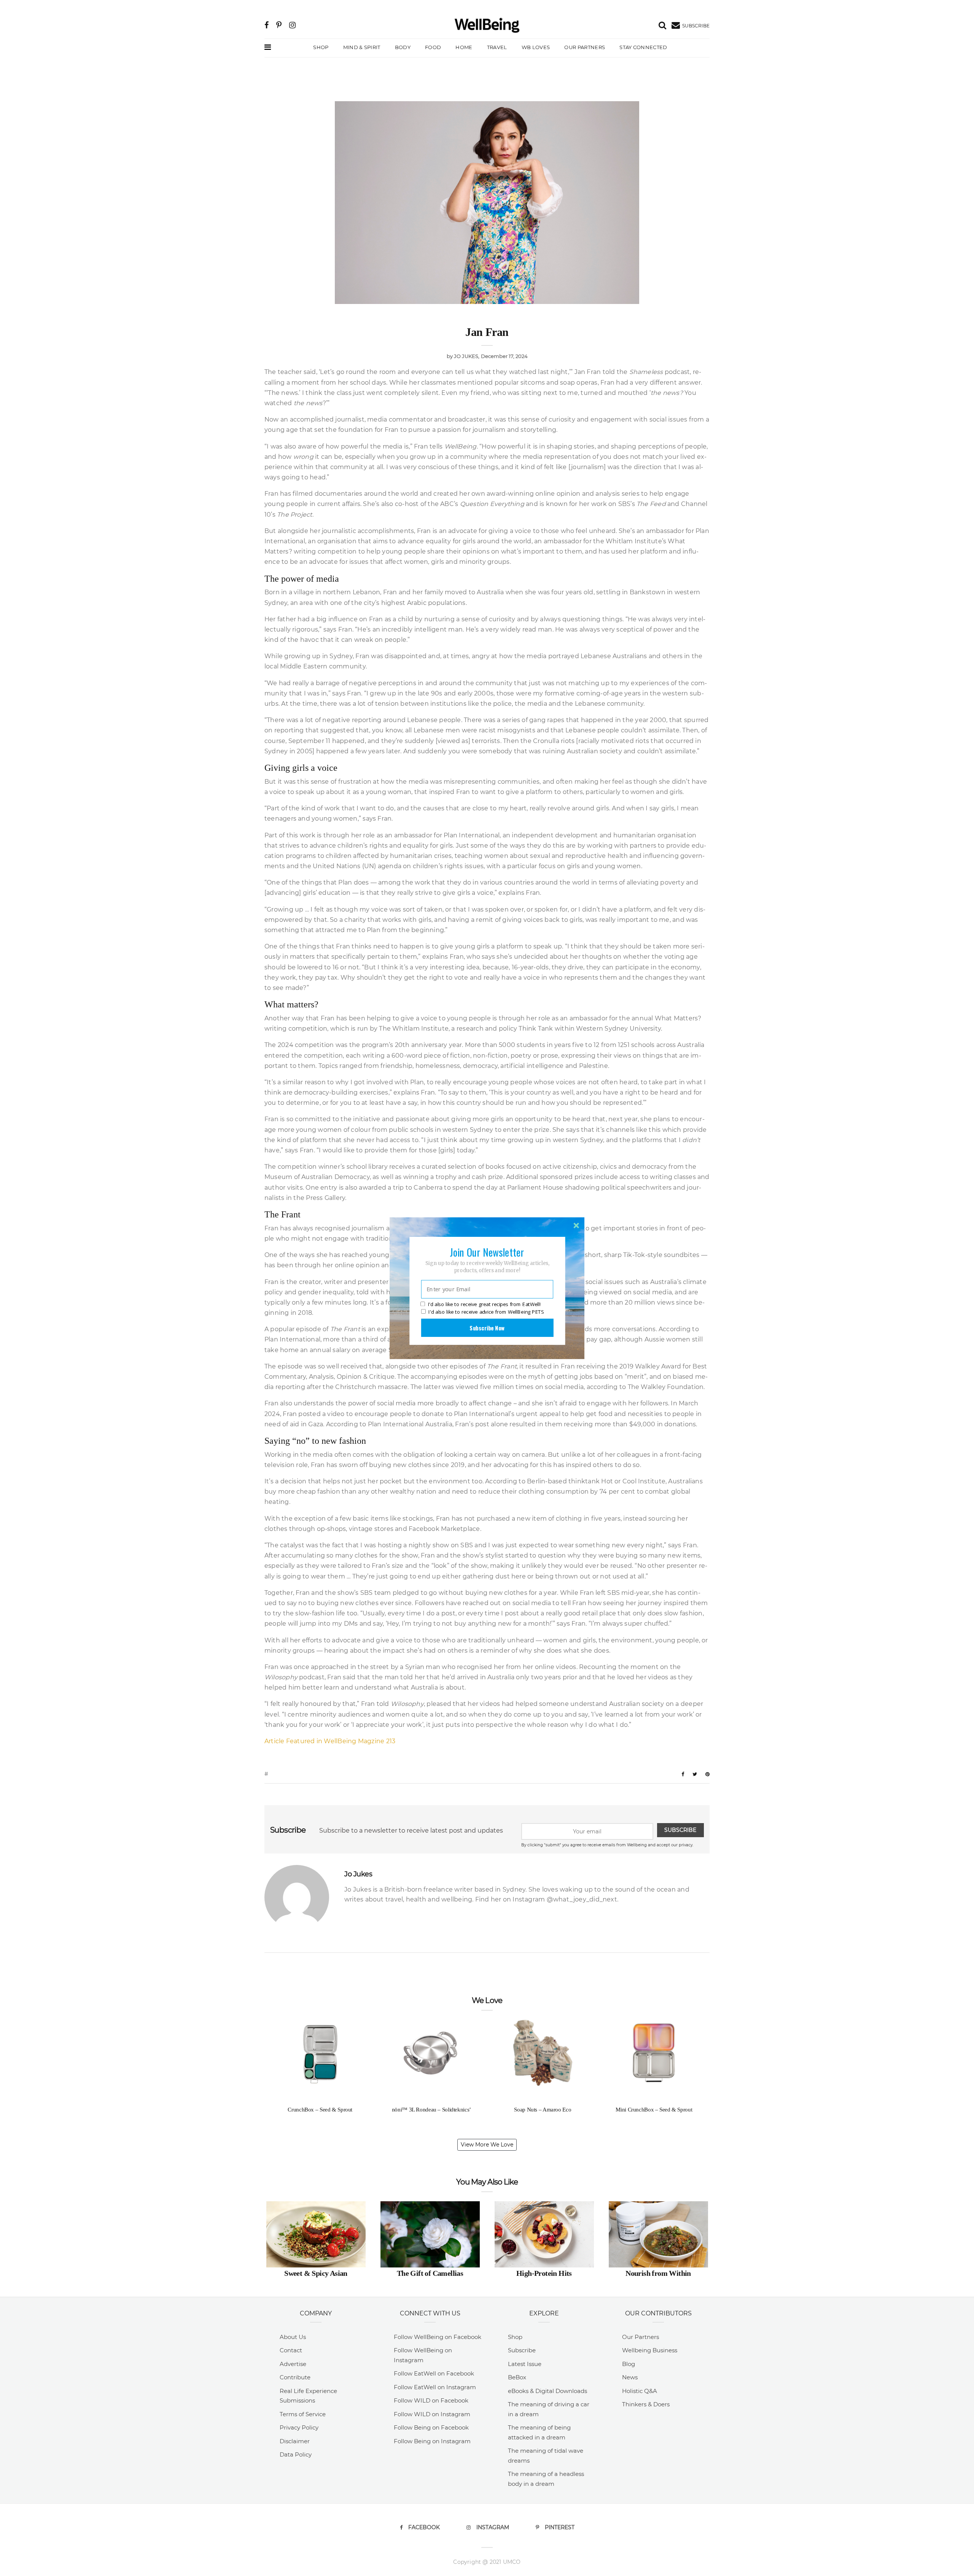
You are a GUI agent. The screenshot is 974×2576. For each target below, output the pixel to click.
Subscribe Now (487, 1327)
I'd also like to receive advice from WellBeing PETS (486, 1312)
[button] (487, 1252)
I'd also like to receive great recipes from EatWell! (484, 1304)
